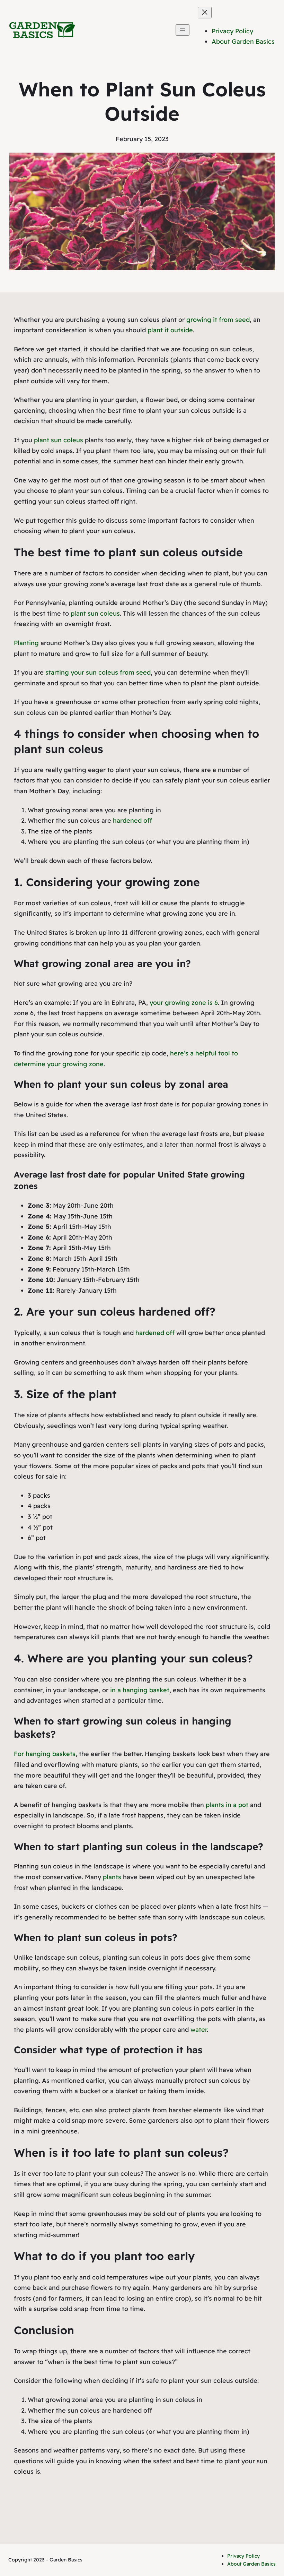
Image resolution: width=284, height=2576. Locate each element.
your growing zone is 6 (184, 1003)
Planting (26, 643)
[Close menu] (205, 13)
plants (112, 1877)
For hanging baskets (45, 1754)
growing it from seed (218, 320)
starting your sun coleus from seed (98, 672)
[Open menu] (183, 30)
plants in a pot (227, 1805)
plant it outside (170, 330)
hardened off (132, 820)
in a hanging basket (140, 1690)
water (199, 2030)
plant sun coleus (59, 440)
